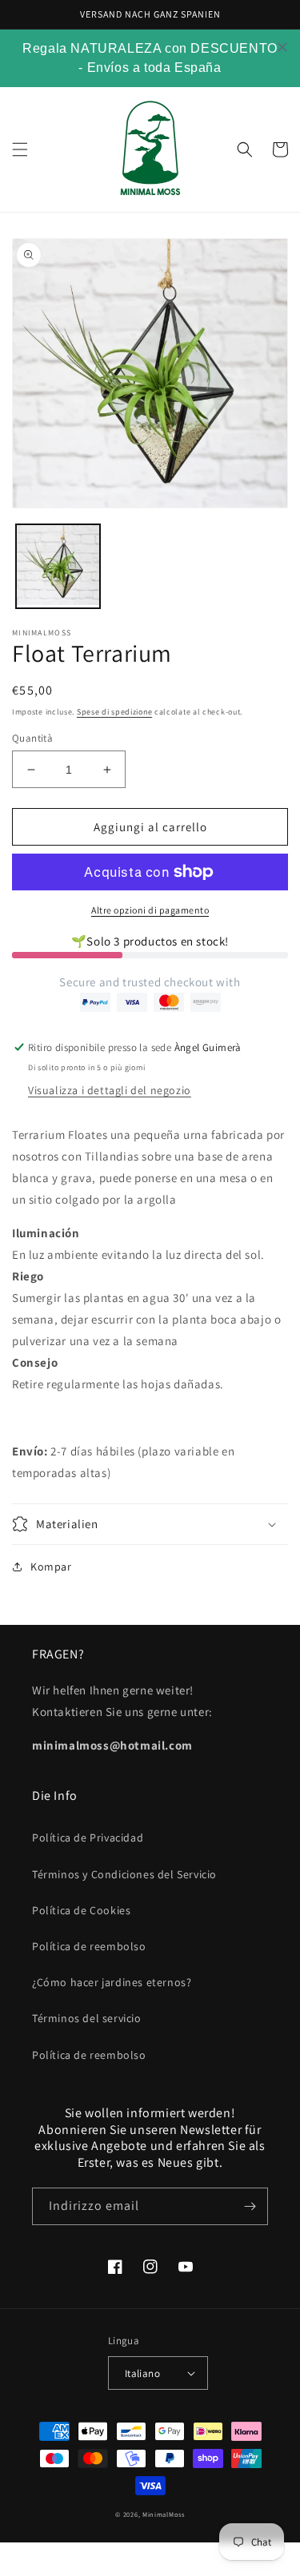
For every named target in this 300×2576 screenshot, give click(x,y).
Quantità (32, 738)
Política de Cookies (81, 1910)
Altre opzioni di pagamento (150, 910)
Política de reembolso (89, 1946)
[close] (282, 47)
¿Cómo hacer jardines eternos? (112, 1982)
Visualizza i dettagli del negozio (110, 1090)
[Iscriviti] (250, 2206)
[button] (20, 149)
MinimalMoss (164, 2514)
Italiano (142, 2373)
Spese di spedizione (114, 712)
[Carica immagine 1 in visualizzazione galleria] (58, 566)
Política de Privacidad (88, 1837)
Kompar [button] (51, 1567)
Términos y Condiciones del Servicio (124, 1874)
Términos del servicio (87, 2018)
